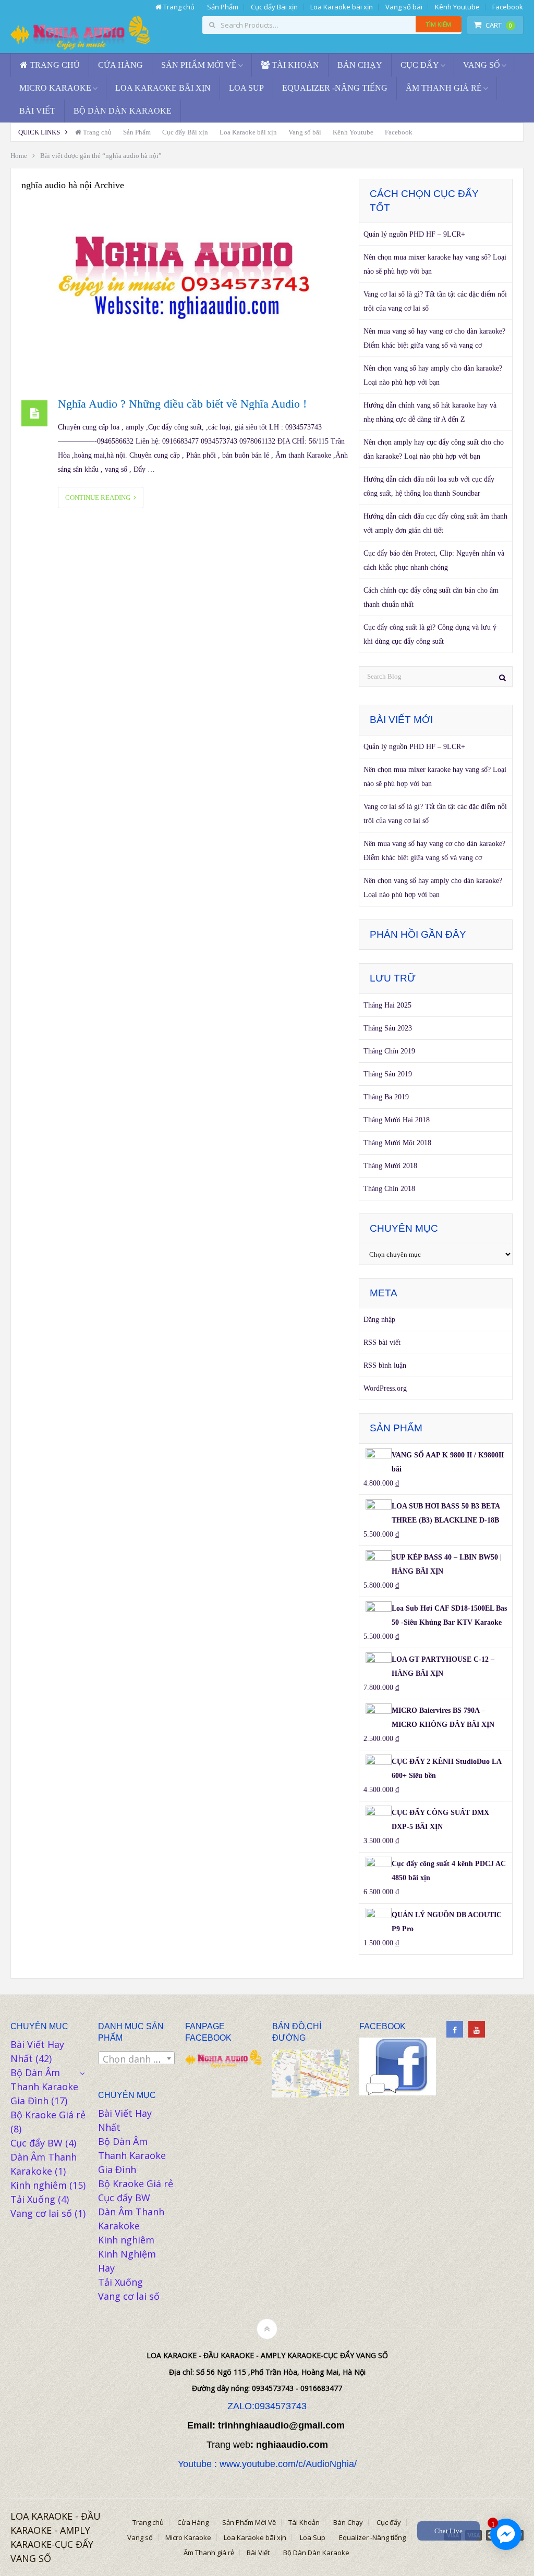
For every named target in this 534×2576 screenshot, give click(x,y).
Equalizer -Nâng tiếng (335, 88)
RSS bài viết (382, 1342)
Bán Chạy (360, 65)
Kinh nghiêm (39, 2185)
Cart (499, 25)
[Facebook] (455, 2029)
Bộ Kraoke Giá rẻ (48, 2115)
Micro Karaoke (55, 88)
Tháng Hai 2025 (387, 1005)
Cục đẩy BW (37, 2143)
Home (19, 156)
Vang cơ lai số (41, 2213)
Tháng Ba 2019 (386, 1097)
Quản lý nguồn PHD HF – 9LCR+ (414, 234)
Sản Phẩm (223, 7)
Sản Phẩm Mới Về (199, 65)
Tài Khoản (294, 65)
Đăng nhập (379, 1320)
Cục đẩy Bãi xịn (274, 7)
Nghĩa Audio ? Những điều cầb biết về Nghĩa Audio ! (182, 404)
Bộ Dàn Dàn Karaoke (123, 111)
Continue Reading (99, 498)
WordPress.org (385, 1388)
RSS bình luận (385, 1365)
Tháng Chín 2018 (389, 1189)
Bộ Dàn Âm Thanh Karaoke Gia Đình (44, 2087)
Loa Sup (246, 88)
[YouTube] (477, 2029)
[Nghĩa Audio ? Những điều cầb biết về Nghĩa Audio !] (185, 292)
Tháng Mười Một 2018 (397, 1143)
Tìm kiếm (439, 24)
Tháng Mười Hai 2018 (397, 1120)
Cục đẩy (420, 65)
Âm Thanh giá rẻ (444, 88)
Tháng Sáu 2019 (388, 1074)
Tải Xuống (33, 2199)
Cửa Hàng (120, 65)
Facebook (508, 7)
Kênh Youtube (457, 7)
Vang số (482, 65)
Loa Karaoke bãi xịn (342, 7)
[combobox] (136, 2058)
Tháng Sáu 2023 (388, 1028)
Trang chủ (178, 7)
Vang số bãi (404, 7)
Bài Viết (37, 111)
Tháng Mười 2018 (390, 1166)
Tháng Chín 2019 (389, 1051)
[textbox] (136, 2059)
